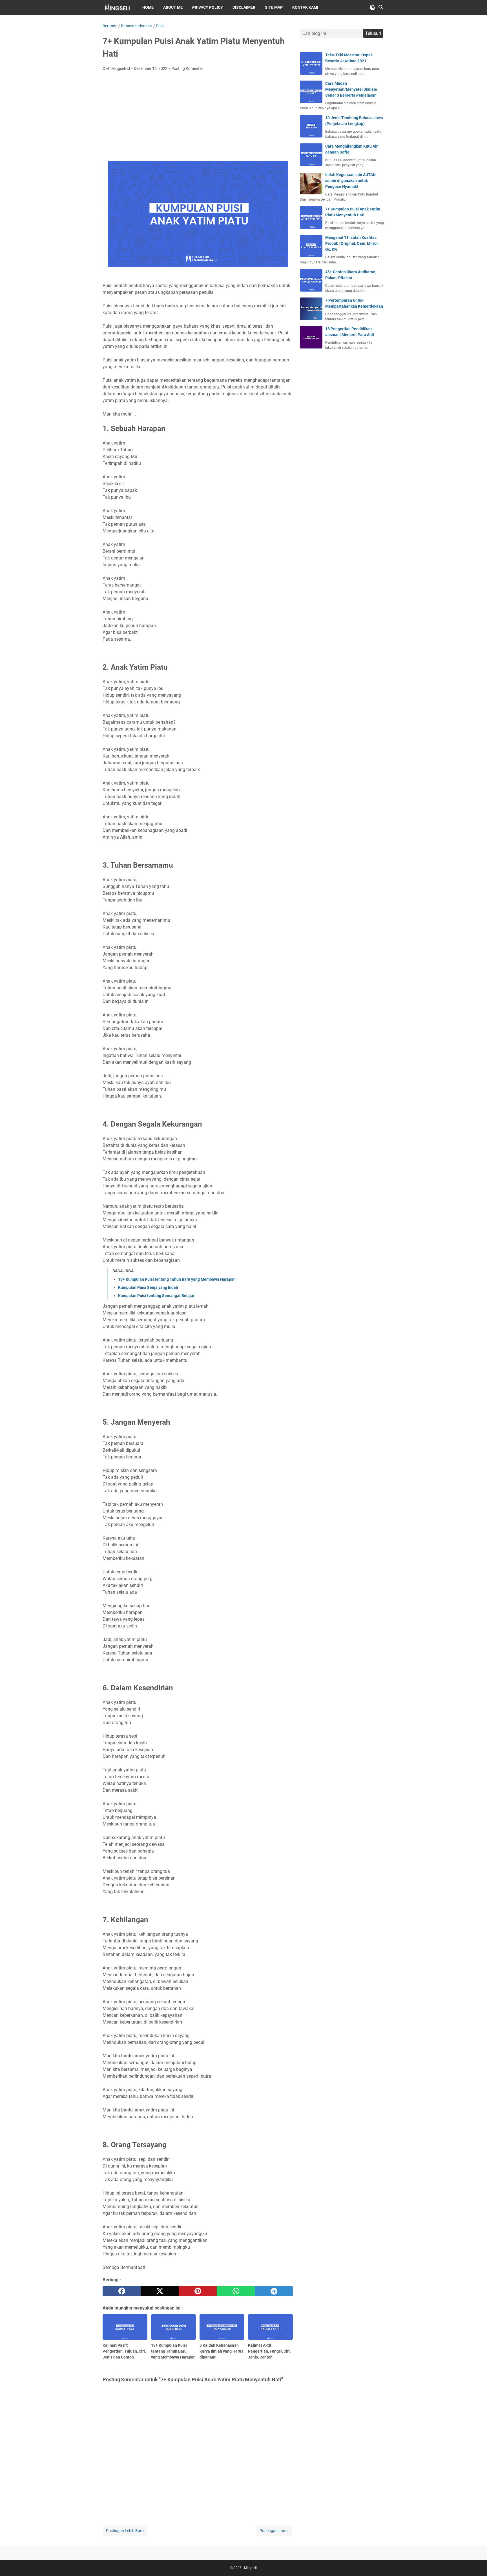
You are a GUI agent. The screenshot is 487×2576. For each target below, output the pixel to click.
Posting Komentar (187, 68)
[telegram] (274, 2291)
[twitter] (160, 2291)
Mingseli (250, 2568)
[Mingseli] (117, 7)
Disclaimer (244, 7)
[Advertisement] (198, 118)
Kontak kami (305, 7)
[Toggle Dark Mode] (373, 7)
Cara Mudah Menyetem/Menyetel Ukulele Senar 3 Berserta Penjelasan (351, 89)
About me (173, 7)
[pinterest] (198, 2291)
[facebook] (122, 2291)
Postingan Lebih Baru (125, 2531)
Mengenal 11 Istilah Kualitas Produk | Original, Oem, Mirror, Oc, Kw (352, 243)
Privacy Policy (208, 7)
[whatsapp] (236, 2291)
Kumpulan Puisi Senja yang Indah (148, 1287)
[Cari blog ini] (381, 7)
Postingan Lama (274, 2531)
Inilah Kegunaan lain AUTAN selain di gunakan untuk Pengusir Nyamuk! (350, 181)
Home (148, 7)
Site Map (274, 7)
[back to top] (476, 2563)
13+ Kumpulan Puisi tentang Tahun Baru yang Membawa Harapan (177, 1279)
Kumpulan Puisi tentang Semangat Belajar (156, 1296)
